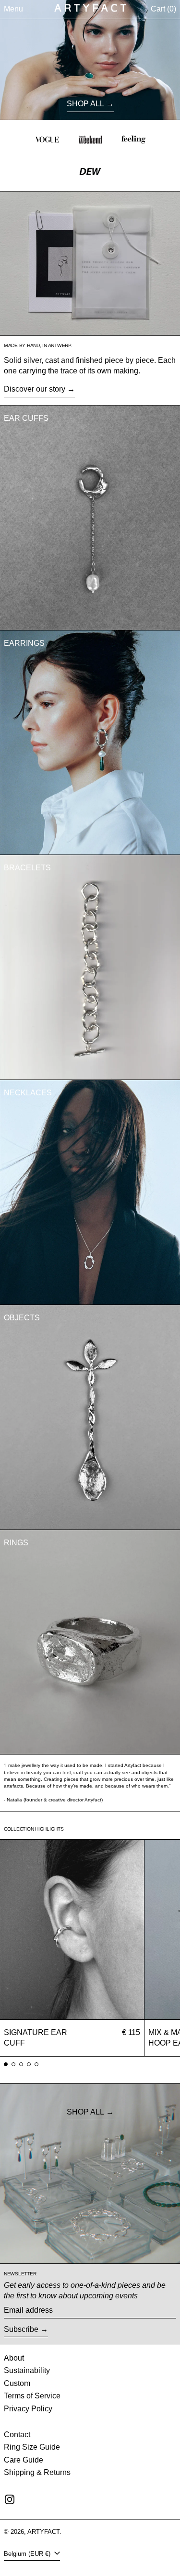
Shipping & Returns (37, 2472)
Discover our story (35, 389)
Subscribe (21, 2329)
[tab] (6, 2064)
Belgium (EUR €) (28, 2554)
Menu (13, 9)
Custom (17, 2383)
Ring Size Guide (32, 2447)
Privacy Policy (28, 2409)
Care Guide (24, 2460)
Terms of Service (32, 2396)
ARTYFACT (43, 2532)
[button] (163, 9)
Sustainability (27, 2370)
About (14, 2358)
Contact (17, 2435)
